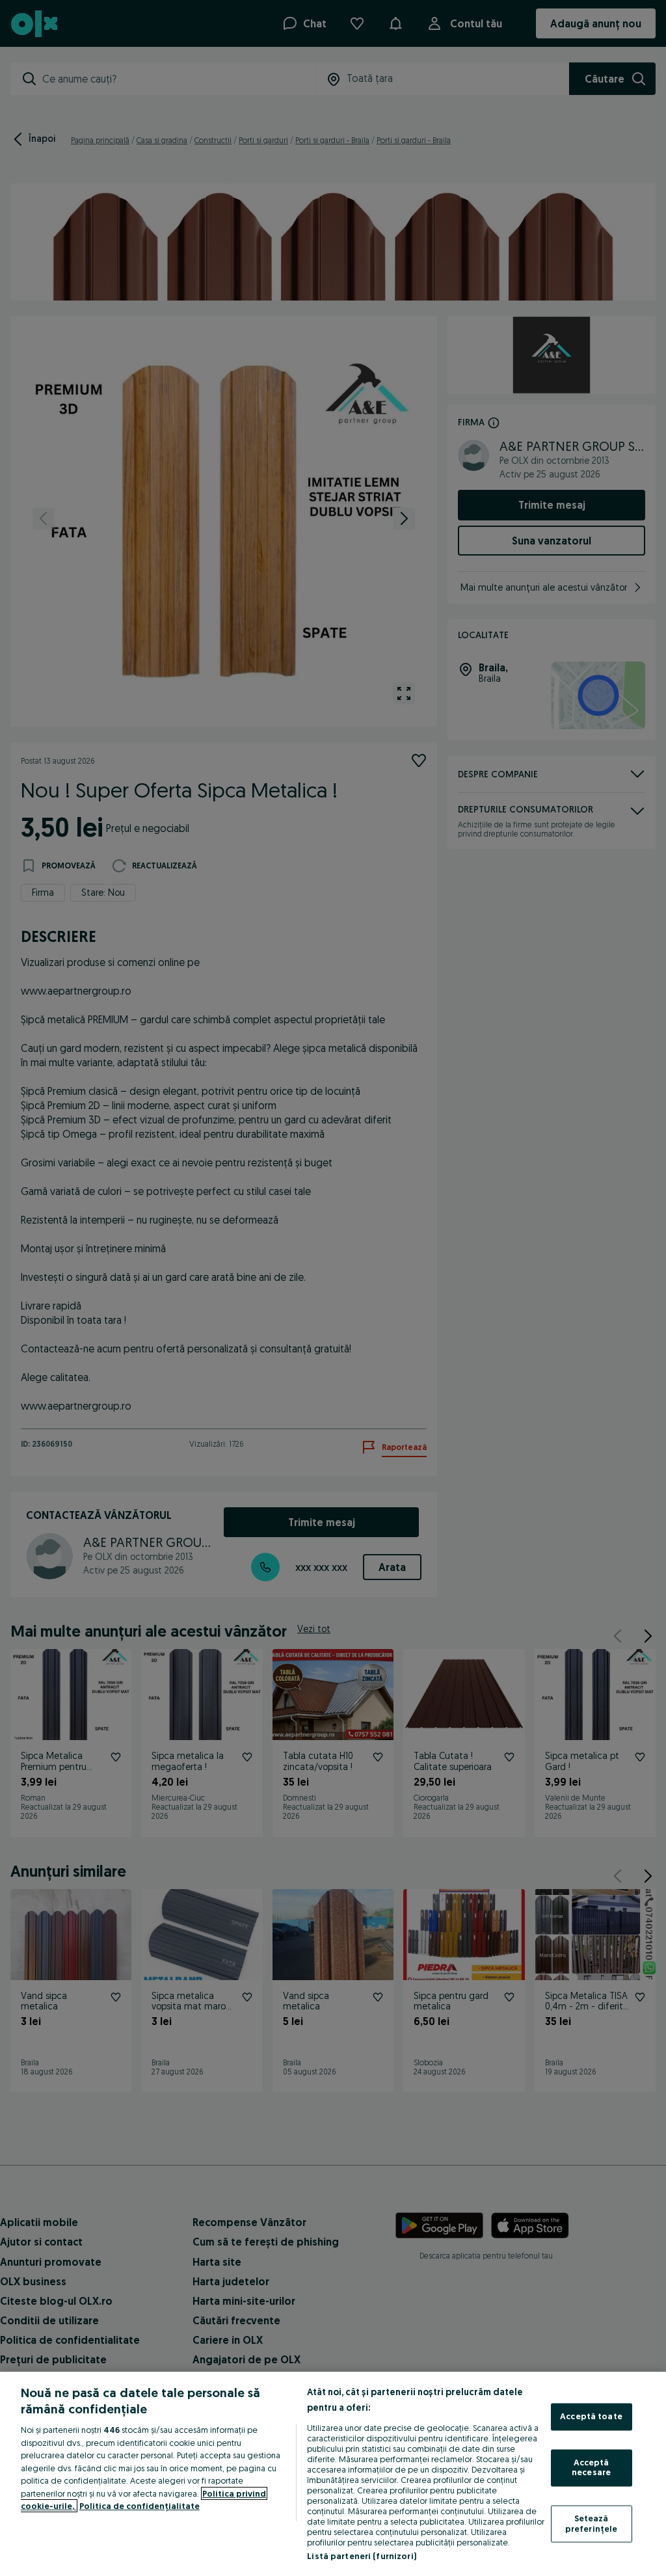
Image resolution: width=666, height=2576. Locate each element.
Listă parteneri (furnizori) (362, 2556)
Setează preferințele (592, 2523)
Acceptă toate (591, 2417)
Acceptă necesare (591, 2467)
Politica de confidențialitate (140, 2506)
